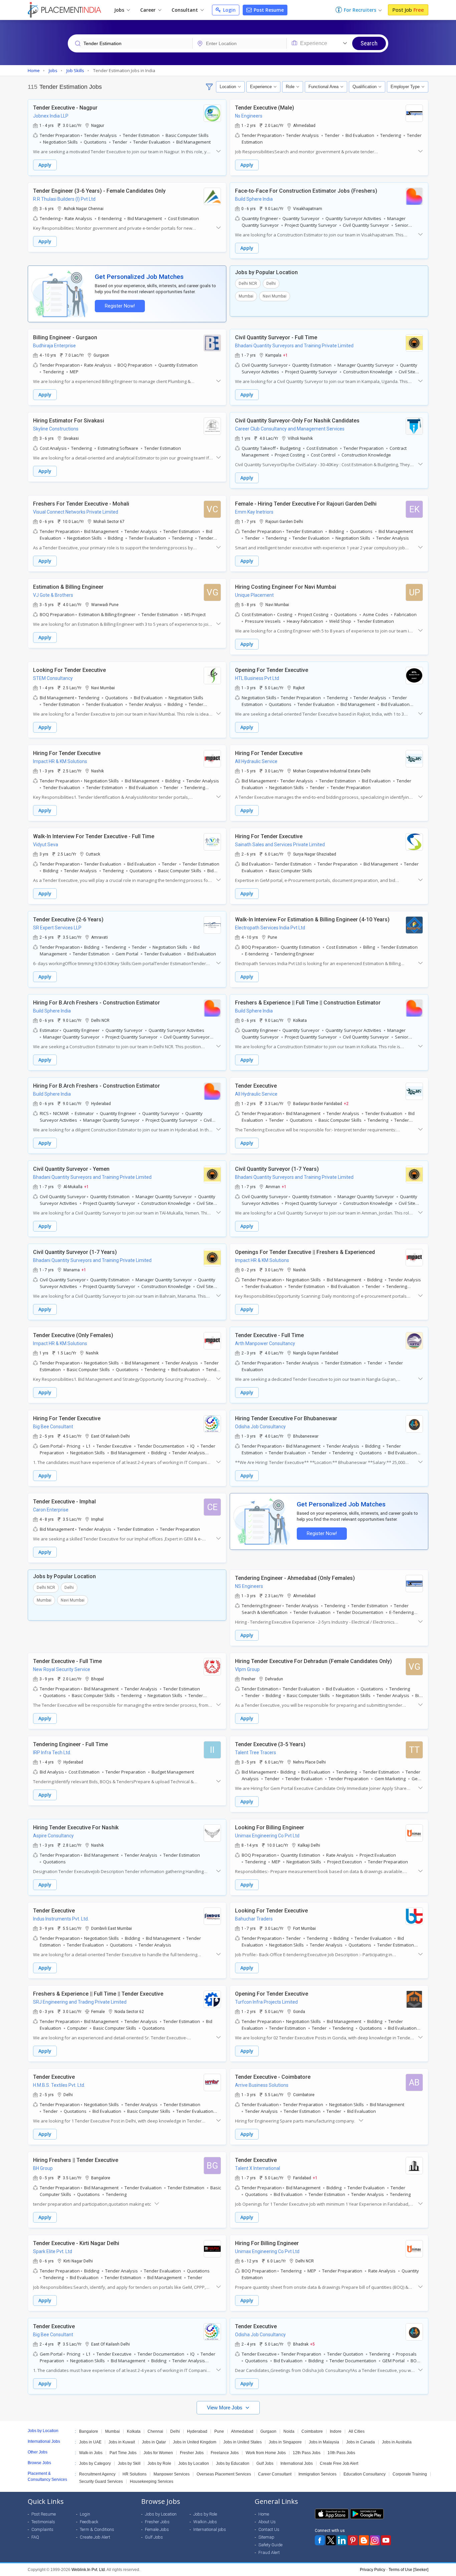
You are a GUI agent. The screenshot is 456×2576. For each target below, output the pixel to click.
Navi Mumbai (275, 296)
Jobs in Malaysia (324, 2442)
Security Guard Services (101, 2481)
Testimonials (43, 2522)
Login (229, 10)
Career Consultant (275, 2474)
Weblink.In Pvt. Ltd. (89, 2570)
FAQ (35, 2537)
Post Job (408, 10)
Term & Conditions (97, 2529)
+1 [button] (285, 355)
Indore (336, 2431)
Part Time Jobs (123, 2453)
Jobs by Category (95, 2463)
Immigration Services (317, 2474)
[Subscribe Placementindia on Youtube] (386, 2540)
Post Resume (268, 10)
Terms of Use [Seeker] (408, 2570)
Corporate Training (410, 2474)
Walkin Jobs (205, 2522)
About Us (267, 2522)
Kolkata (134, 2431)
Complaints (42, 2529)
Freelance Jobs (225, 2453)
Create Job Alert (95, 2537)
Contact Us (269, 2529)
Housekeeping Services (152, 2481)
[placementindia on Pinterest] (353, 2540)
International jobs (210, 2529)
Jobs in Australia (397, 2442)
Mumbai (246, 296)
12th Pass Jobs (307, 2453)
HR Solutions (135, 2474)
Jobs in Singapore (285, 2442)
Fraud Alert (269, 2552)
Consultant (185, 10)
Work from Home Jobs (266, 2453)
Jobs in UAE (90, 2442)
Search (369, 43)
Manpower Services (172, 2474)
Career (149, 10)
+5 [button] (312, 2344)
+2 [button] (346, 1103)
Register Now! (120, 306)
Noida (289, 2431)
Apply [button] (45, 165)
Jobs (120, 10)
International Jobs (297, 2463)
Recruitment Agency (97, 2474)
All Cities (357, 2431)
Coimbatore (312, 2431)
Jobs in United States (243, 2442)
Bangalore (89, 2431)
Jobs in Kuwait (122, 2442)
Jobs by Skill (129, 2463)
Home (264, 2514)
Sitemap (266, 2537)
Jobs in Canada (361, 2442)
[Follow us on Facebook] (320, 2540)
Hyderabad (197, 2431)
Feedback (89, 2522)
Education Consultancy (365, 2474)
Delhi (271, 284)
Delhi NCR (248, 284)
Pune (219, 2431)
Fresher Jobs (192, 2453)
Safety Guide (270, 2545)
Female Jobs (157, 2529)
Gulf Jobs (265, 2463)
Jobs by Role (159, 2463)
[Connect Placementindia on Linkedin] (342, 2540)
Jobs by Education (233, 2463)
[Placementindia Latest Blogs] (364, 2540)
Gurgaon (268, 2431)
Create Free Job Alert (339, 2463)
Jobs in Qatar (154, 2442)
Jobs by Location (194, 2463)
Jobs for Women (158, 2453)
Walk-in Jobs (91, 2453)
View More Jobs (225, 2408)
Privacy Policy (373, 2570)
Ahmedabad (242, 2431)
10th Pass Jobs (341, 2453)
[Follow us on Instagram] (375, 2540)
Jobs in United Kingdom (195, 2442)
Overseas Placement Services (224, 2474)
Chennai (155, 2431)
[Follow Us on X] (331, 2540)
